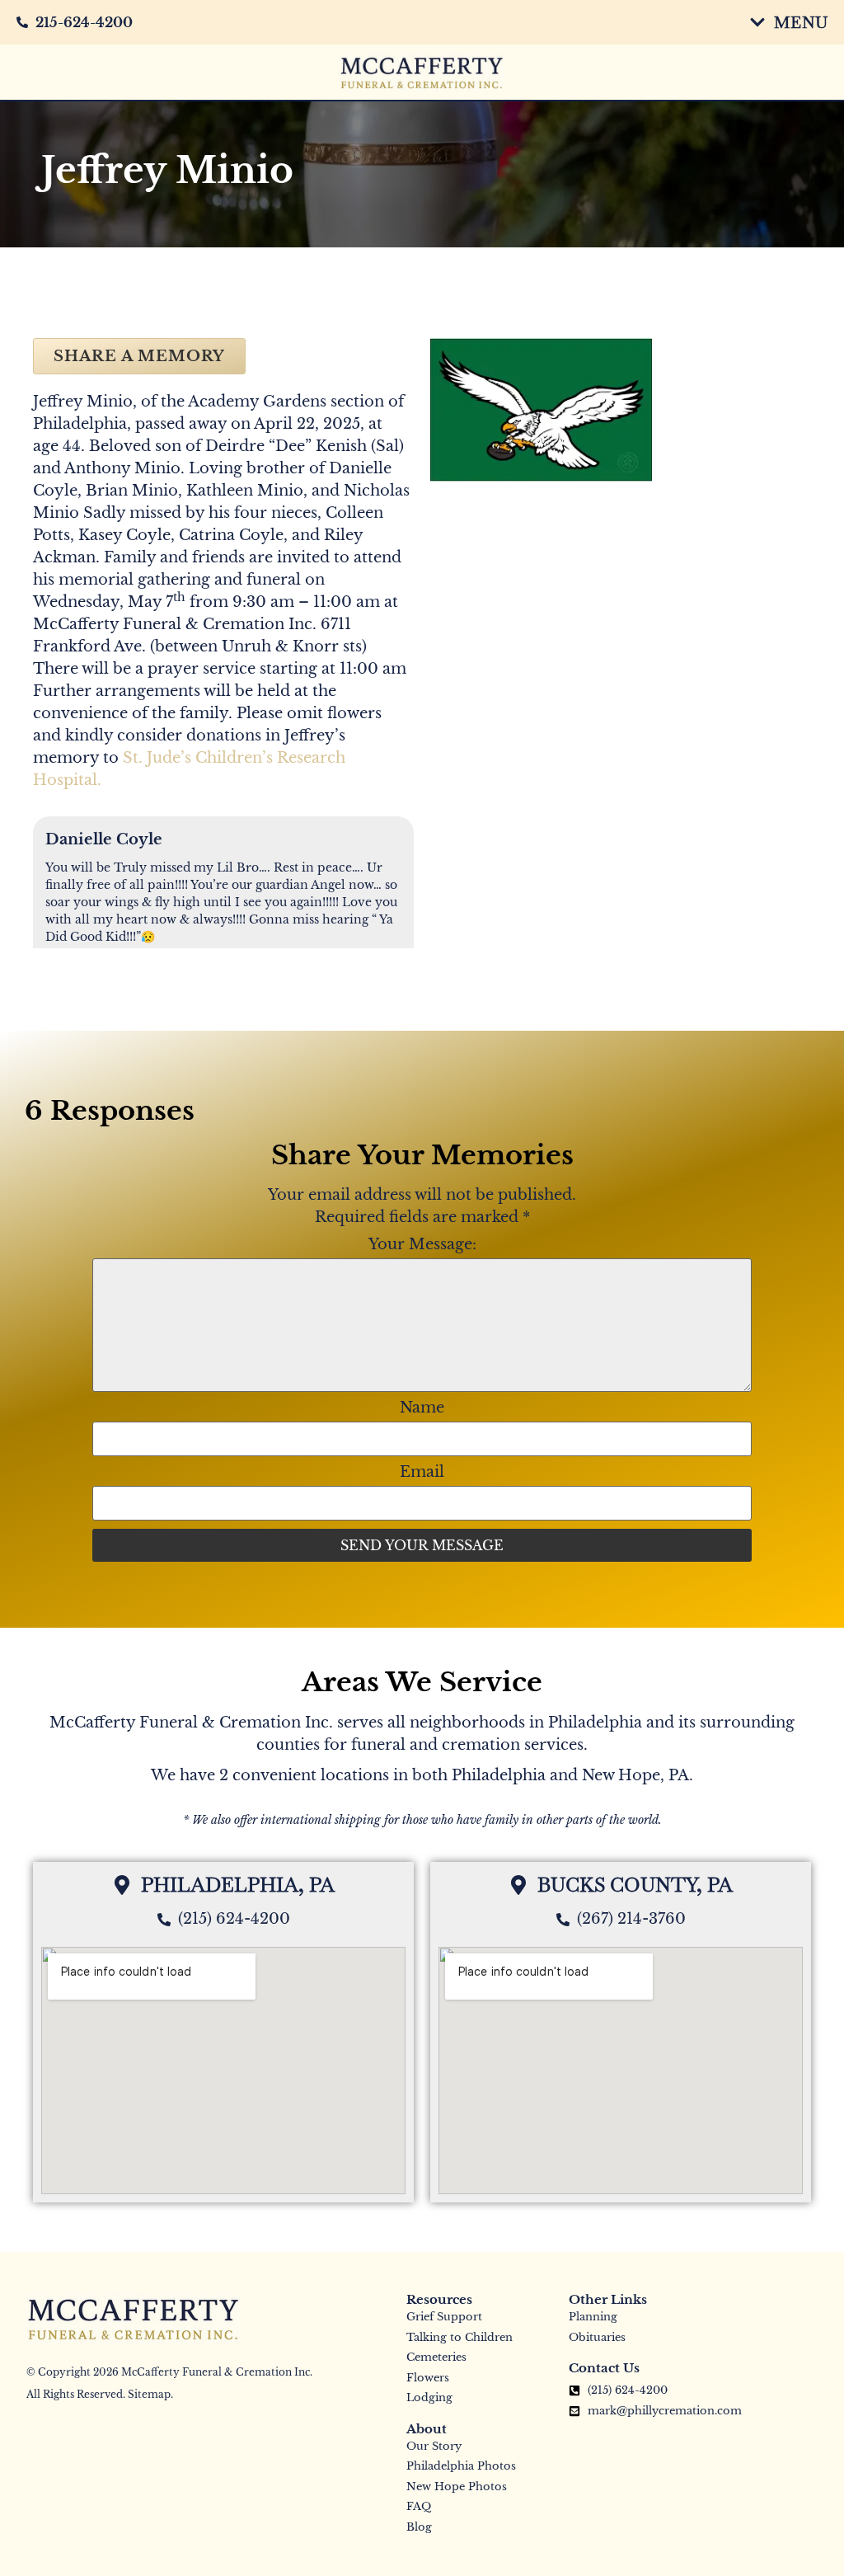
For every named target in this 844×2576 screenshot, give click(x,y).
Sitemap (149, 2394)
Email (422, 1472)
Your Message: (422, 1244)
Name (422, 1408)
